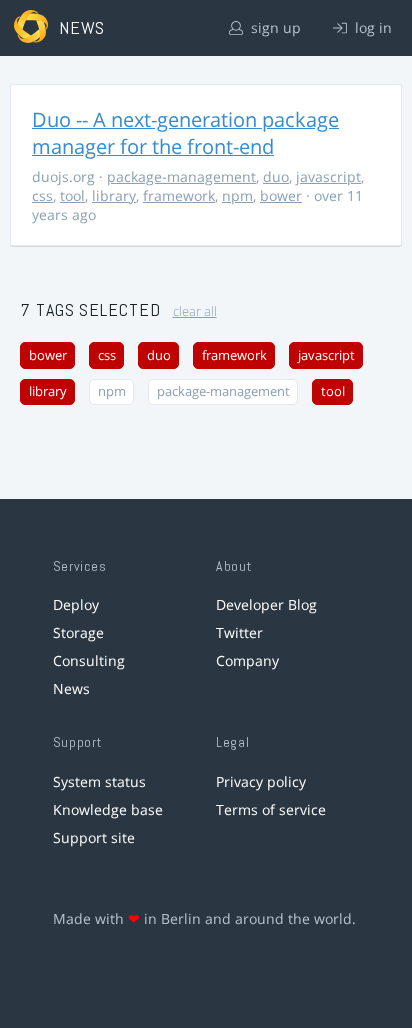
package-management (181, 176)
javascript (328, 176)
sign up (274, 27)
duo (276, 176)
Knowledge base (108, 809)
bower (281, 195)
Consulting (89, 660)
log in (371, 27)
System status (99, 781)
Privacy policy (261, 781)
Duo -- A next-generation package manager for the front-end (185, 133)
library (114, 195)
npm (237, 195)
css (42, 195)
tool (72, 195)
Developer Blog (266, 604)
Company (247, 660)
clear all (195, 311)
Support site (94, 837)
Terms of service (271, 809)
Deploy (76, 604)
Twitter (239, 632)
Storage (78, 632)
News (71, 688)
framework (179, 195)
